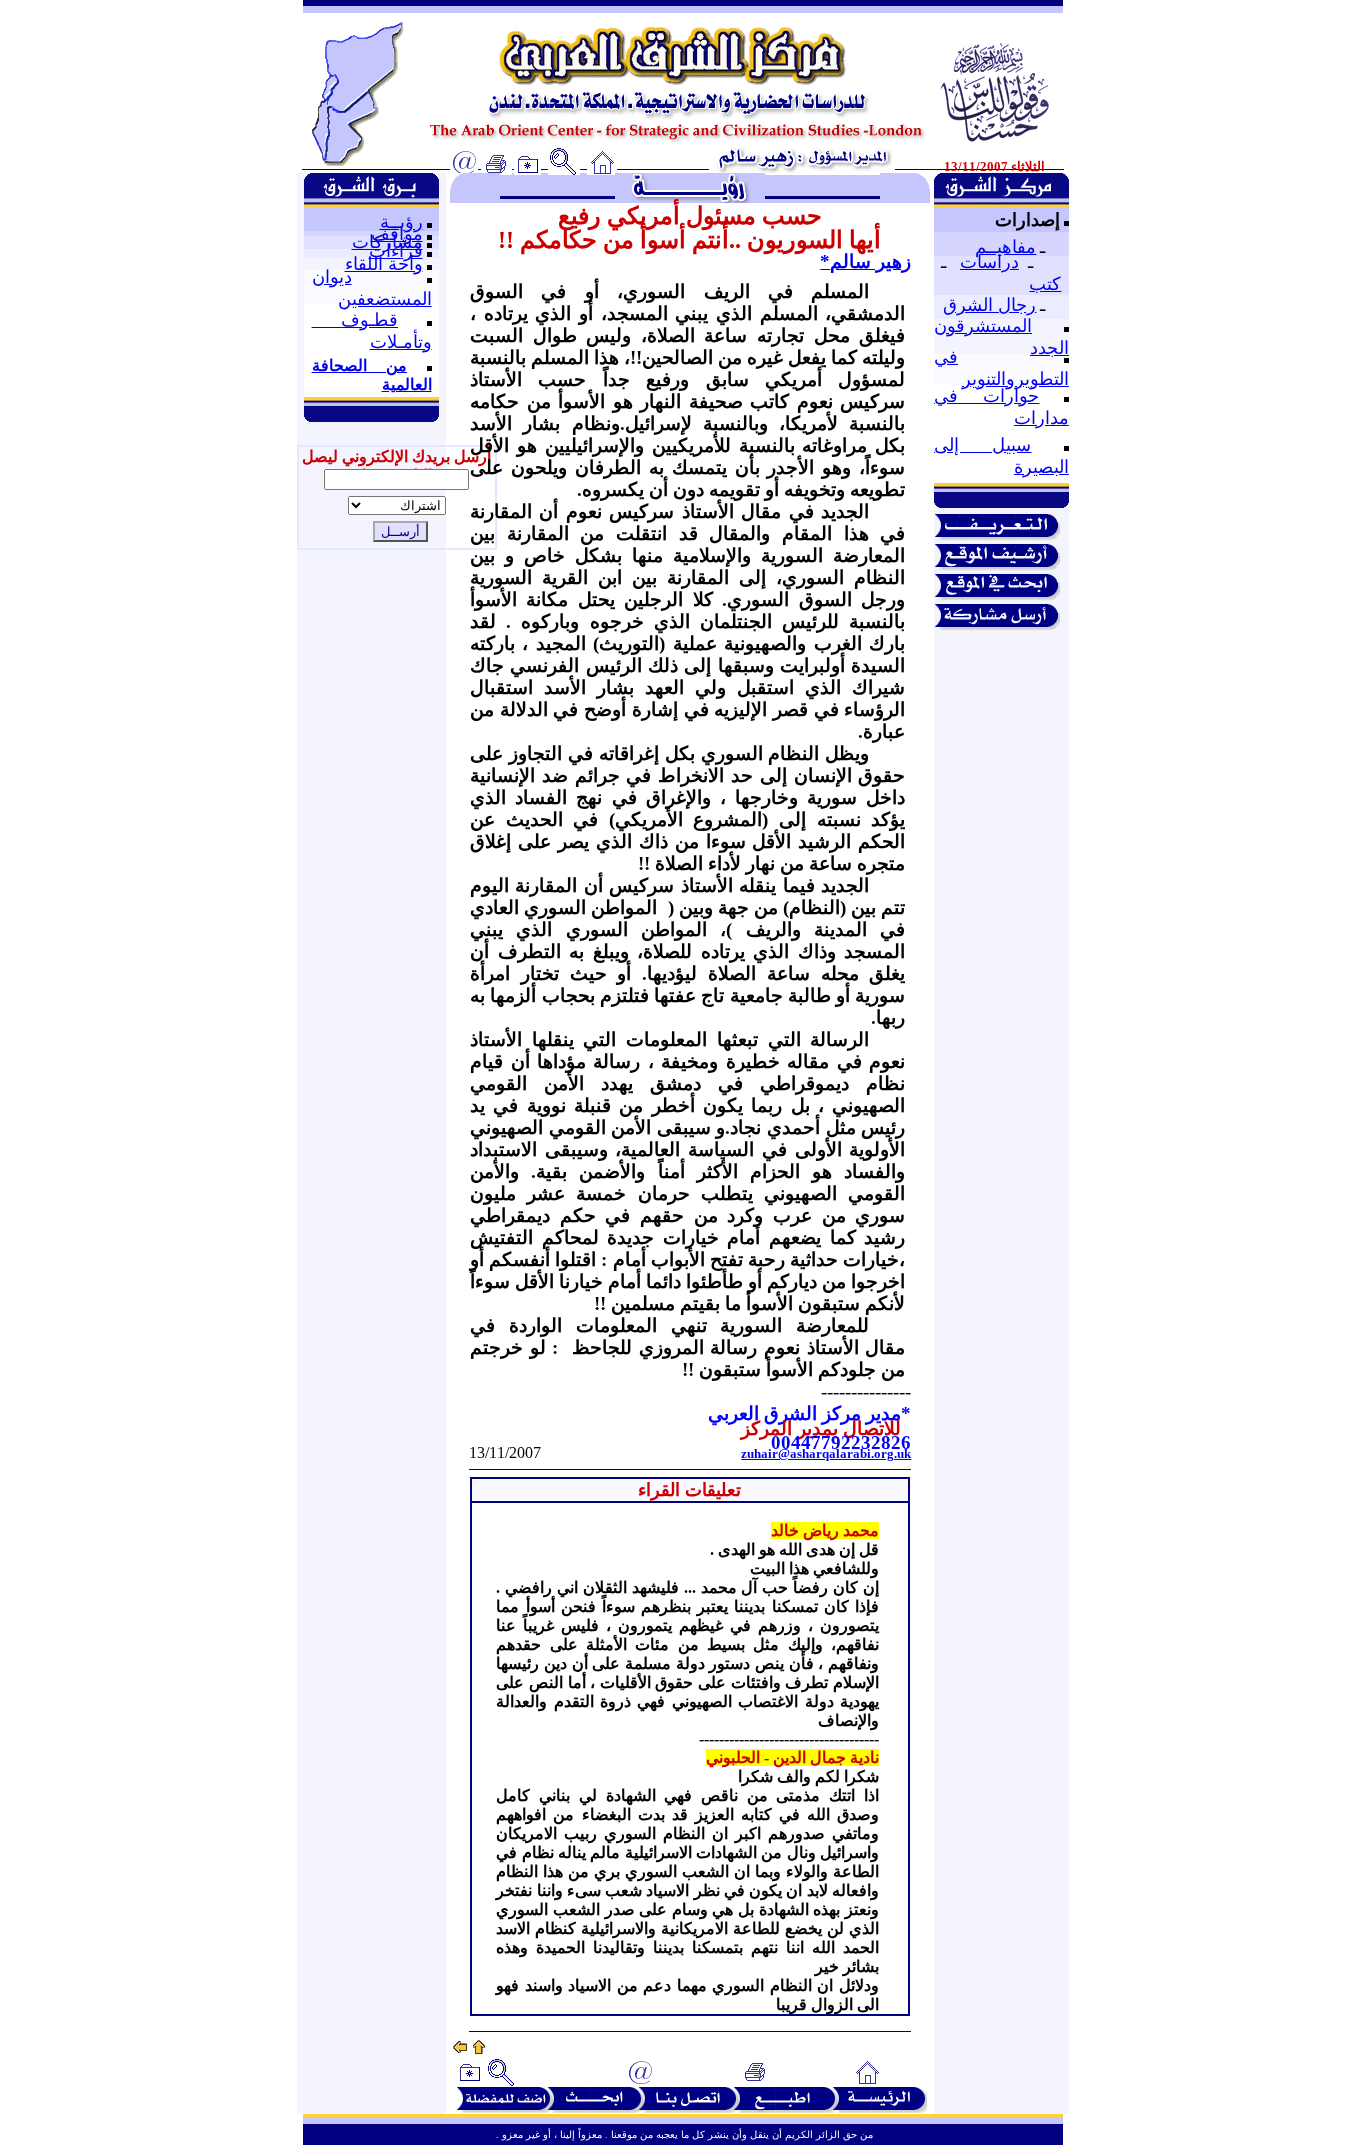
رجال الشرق (989, 305)
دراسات (989, 262)
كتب (1045, 284)
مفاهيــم (1005, 247)
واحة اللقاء (384, 264)
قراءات (396, 251)
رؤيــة (401, 222)
